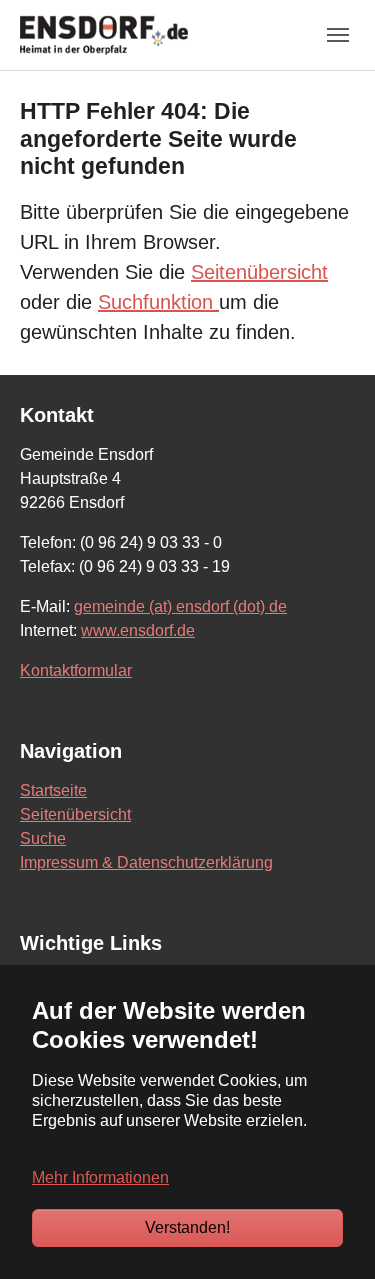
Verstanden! (187, 1227)
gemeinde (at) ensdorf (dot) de (180, 606)
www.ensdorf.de (138, 630)
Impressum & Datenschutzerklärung (146, 862)
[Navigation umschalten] (338, 35)
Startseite (53, 790)
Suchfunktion (158, 302)
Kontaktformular (76, 670)
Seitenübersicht (259, 272)
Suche (43, 838)
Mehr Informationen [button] (100, 1177)
